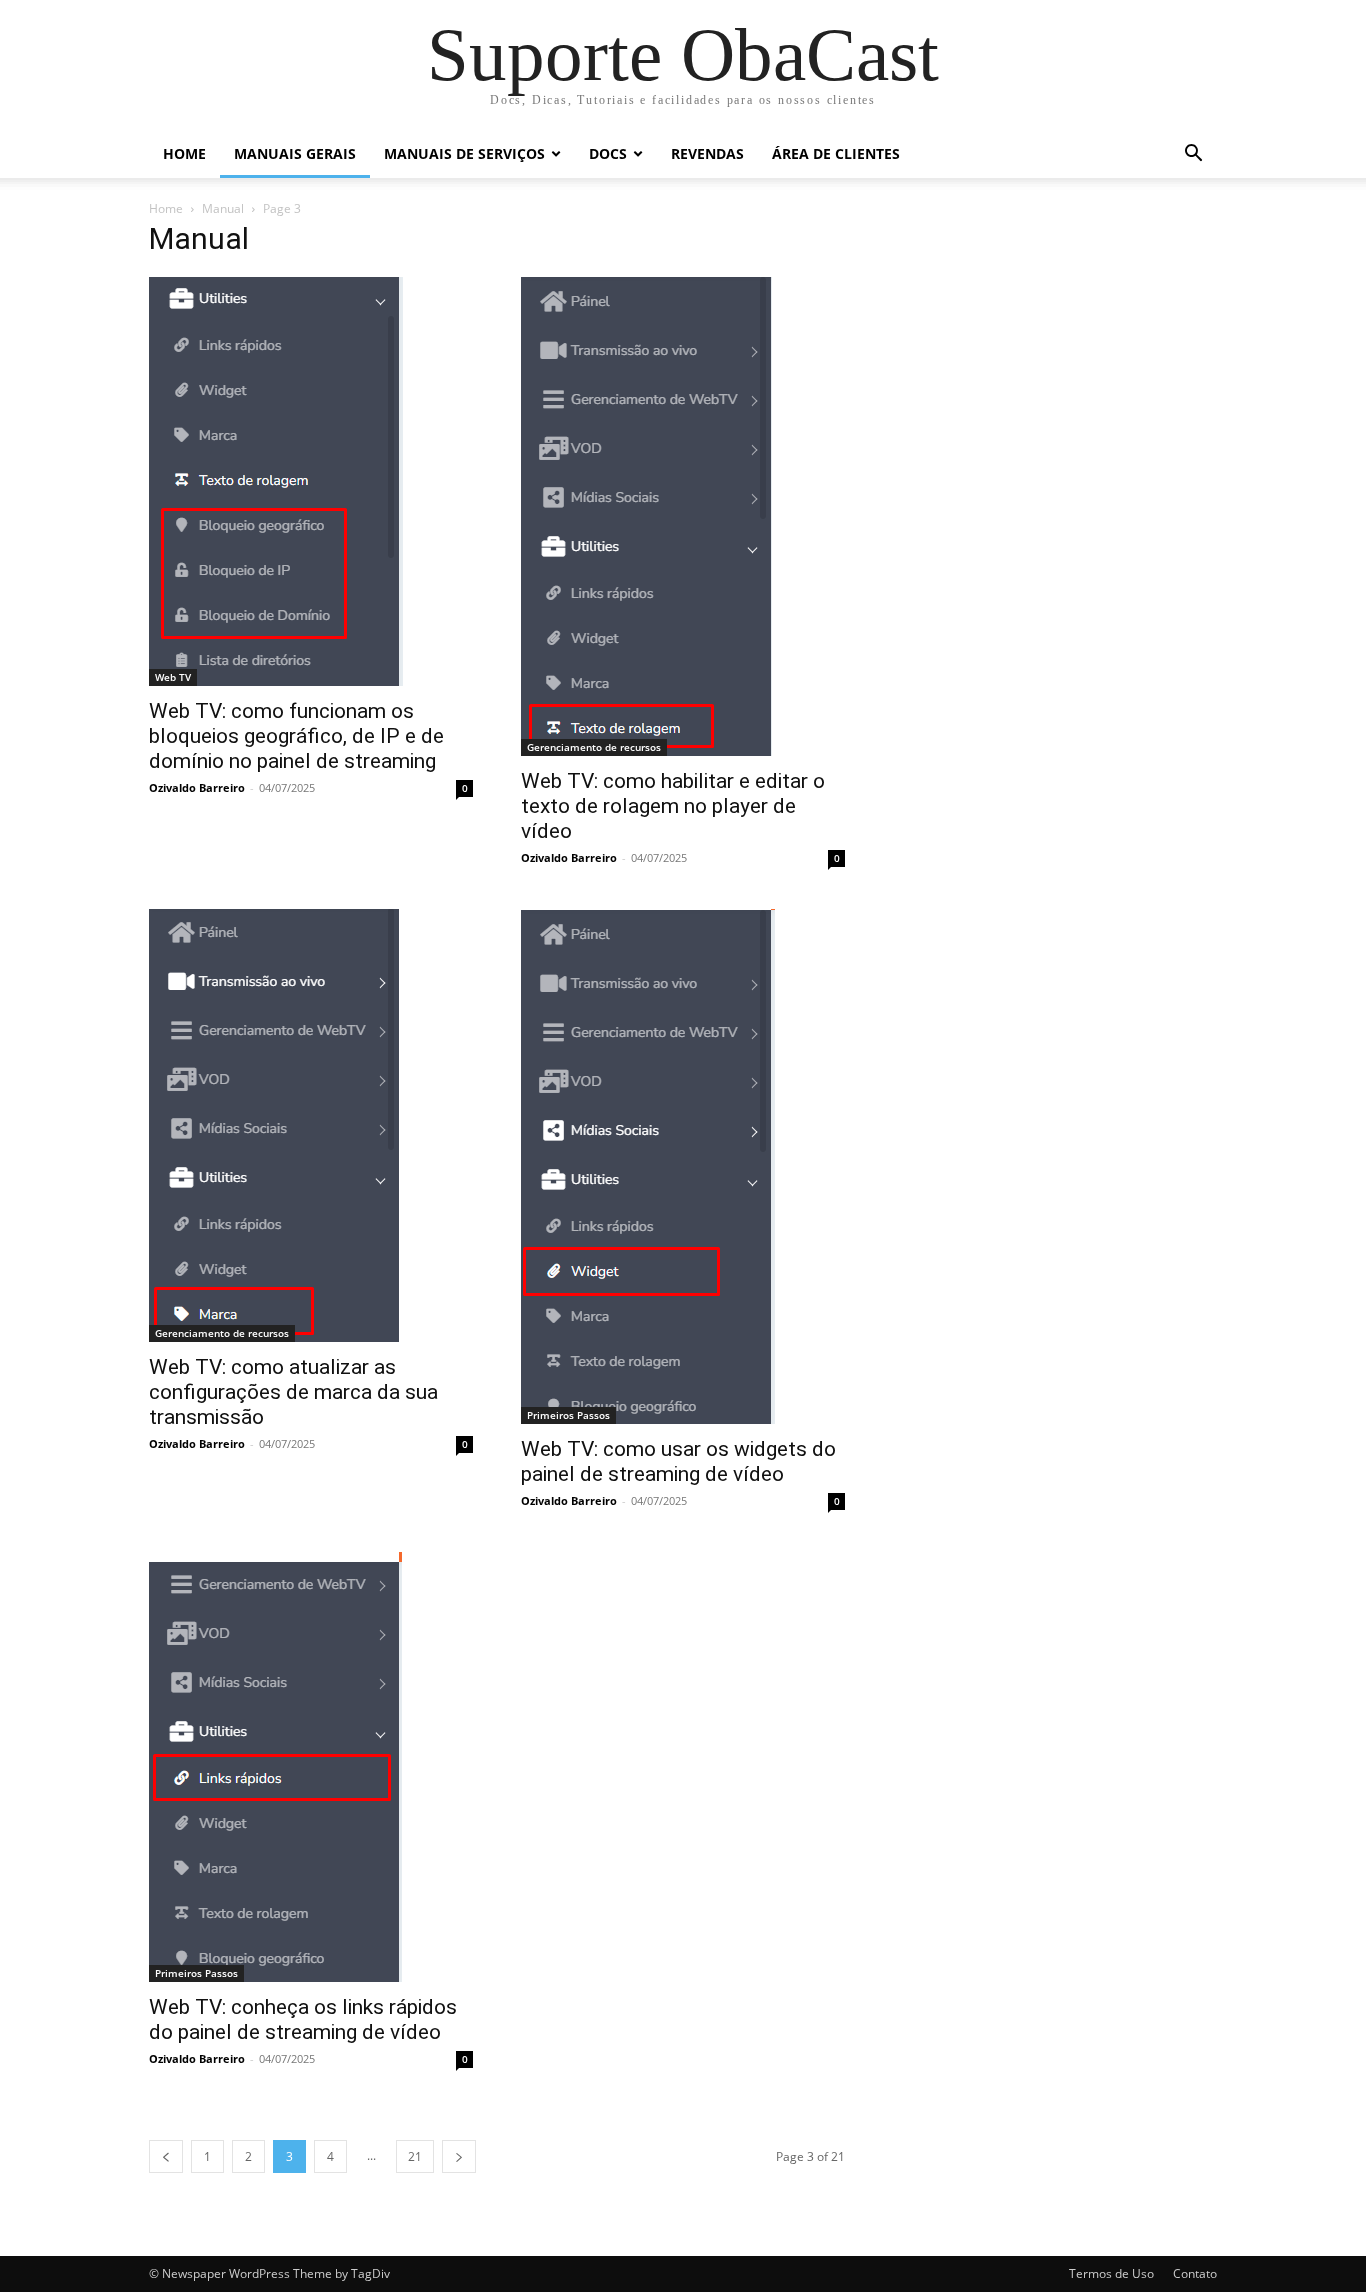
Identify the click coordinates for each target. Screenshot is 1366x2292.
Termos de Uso (1111, 2273)
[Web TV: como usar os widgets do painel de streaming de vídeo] (683, 1166)
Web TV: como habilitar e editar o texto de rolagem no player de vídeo (673, 806)
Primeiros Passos (568, 1415)
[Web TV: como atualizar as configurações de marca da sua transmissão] (311, 1125)
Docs (608, 153)
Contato (1195, 2273)
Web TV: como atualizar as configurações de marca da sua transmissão (293, 1392)
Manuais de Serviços (464, 153)
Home (184, 153)
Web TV (173, 677)
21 (415, 2156)
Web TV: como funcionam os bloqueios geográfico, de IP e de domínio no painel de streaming (296, 736)
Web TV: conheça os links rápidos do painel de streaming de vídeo (303, 2019)
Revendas (707, 153)
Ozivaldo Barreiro (197, 787)
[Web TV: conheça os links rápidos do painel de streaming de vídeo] (311, 1767)
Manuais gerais (295, 153)
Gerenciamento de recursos (594, 747)
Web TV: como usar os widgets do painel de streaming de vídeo (678, 1461)
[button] (1193, 155)
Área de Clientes (836, 153)
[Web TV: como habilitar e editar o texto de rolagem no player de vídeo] (683, 516)
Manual (223, 208)
